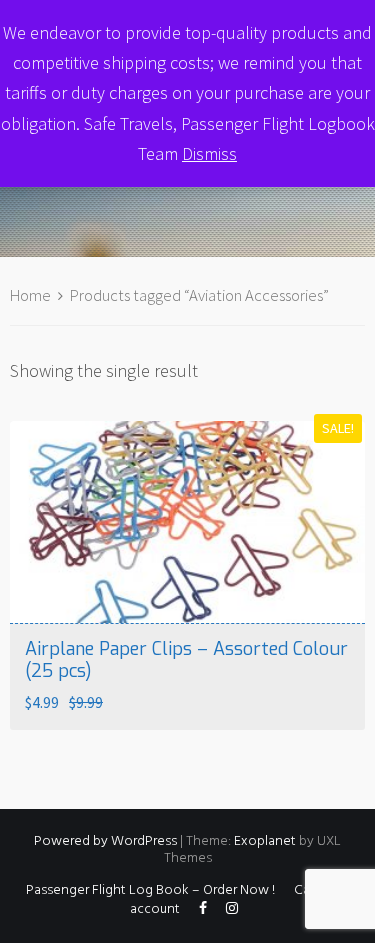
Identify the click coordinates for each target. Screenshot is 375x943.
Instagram (232, 913)
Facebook (203, 913)
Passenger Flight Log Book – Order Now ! (150, 890)
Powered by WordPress (105, 841)
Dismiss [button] (209, 153)
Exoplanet (265, 841)
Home (30, 295)
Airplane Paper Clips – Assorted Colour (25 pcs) (186, 660)
